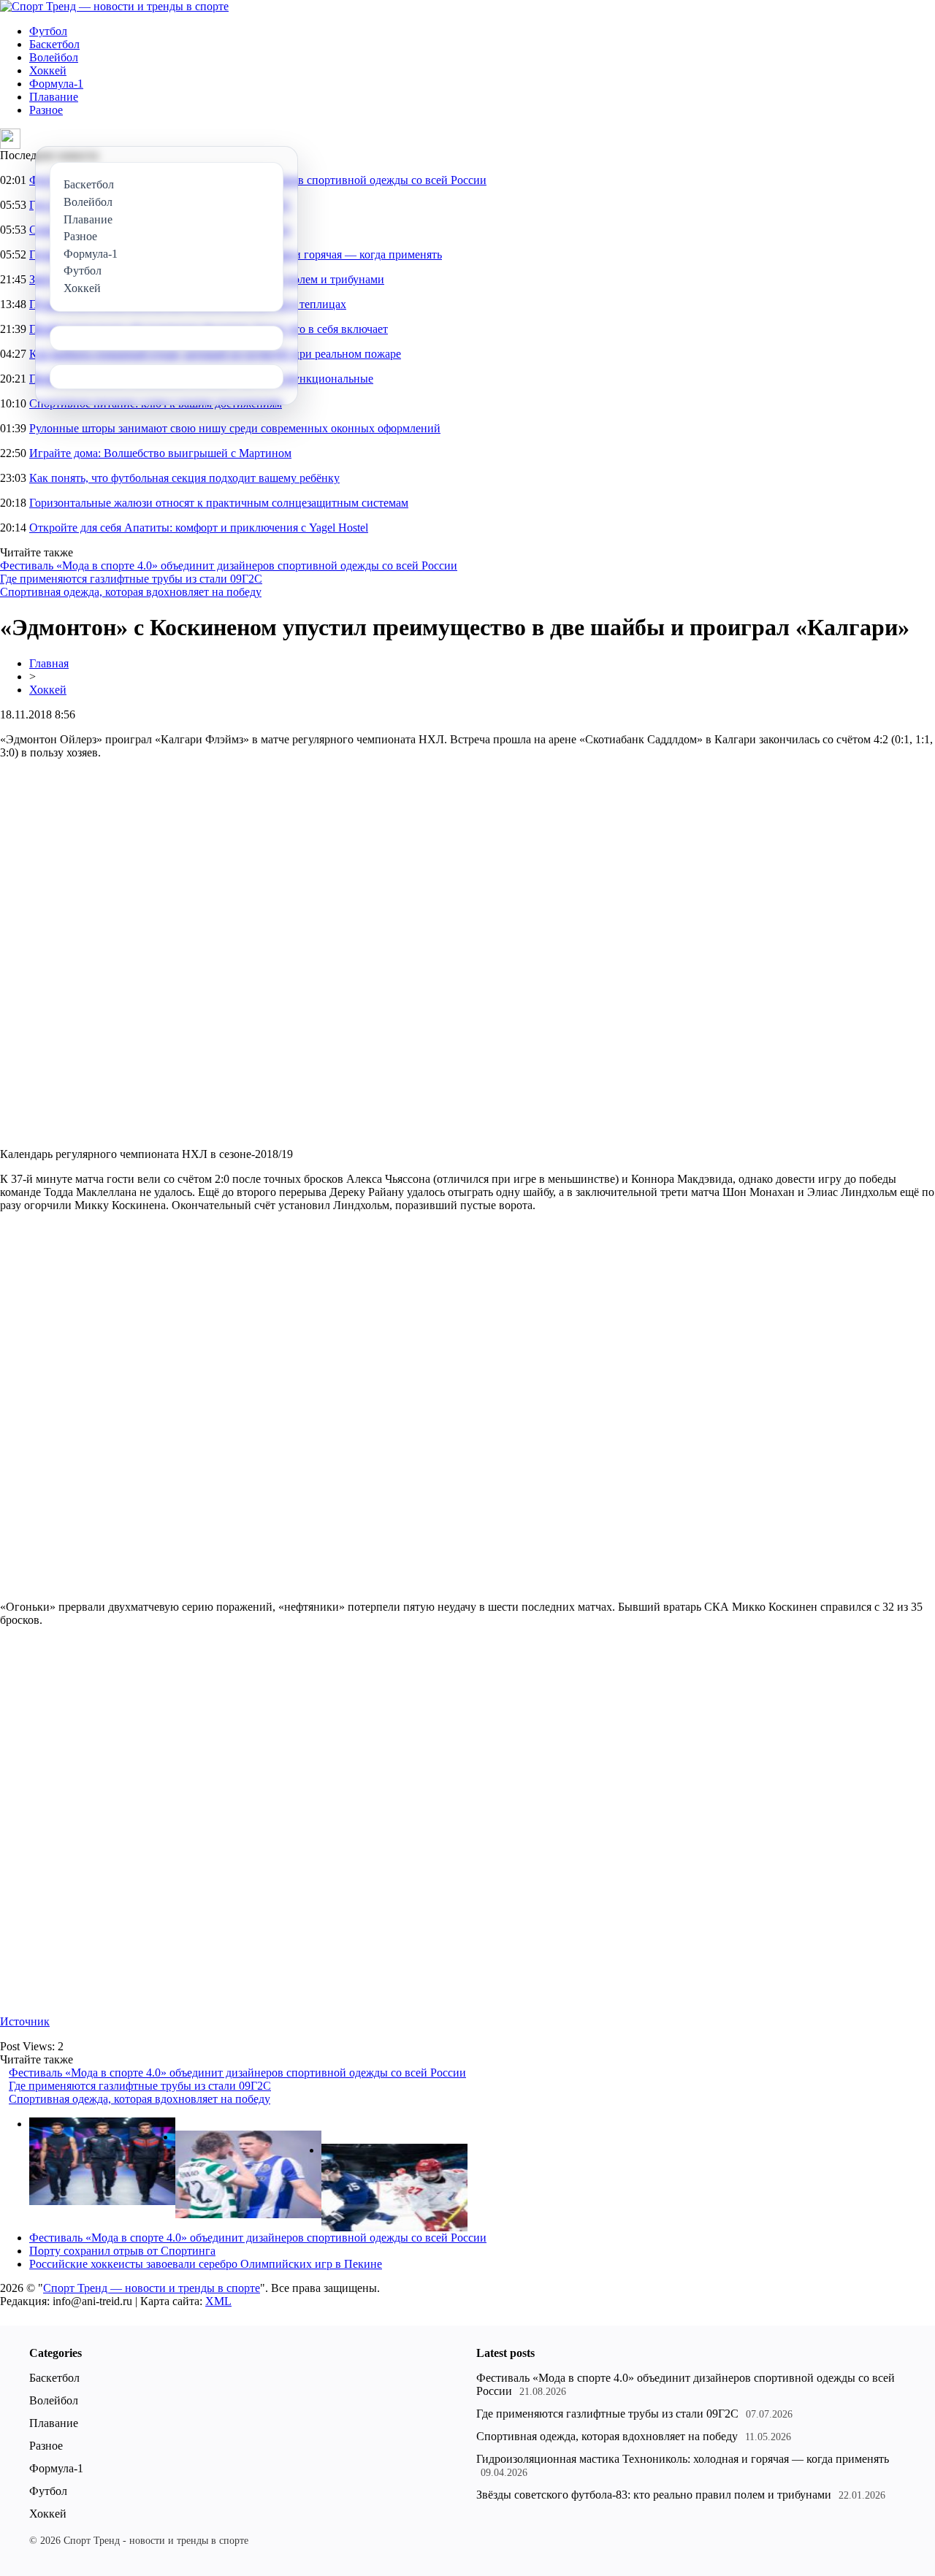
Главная (49, 663)
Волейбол (54, 57)
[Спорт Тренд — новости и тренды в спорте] (114, 6)
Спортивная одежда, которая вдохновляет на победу (131, 592)
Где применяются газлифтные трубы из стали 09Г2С (131, 579)
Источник (25, 2021)
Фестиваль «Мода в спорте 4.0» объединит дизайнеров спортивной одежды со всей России (229, 566)
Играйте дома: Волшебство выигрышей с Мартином (160, 453)
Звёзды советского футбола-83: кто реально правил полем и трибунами (654, 2495)
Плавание (54, 97)
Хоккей (48, 70)
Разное (46, 110)
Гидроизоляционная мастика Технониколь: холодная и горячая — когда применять (683, 2459)
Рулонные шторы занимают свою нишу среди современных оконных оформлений (235, 428)
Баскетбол (54, 44)
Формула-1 (56, 84)
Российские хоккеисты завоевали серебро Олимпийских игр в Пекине (206, 2264)
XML (218, 2301)
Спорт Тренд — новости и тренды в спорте (152, 2288)
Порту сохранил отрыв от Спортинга (122, 2251)
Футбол (48, 31)
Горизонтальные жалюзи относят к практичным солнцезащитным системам (219, 503)
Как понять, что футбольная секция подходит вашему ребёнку (184, 478)
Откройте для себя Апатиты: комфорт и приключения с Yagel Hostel (199, 528)
